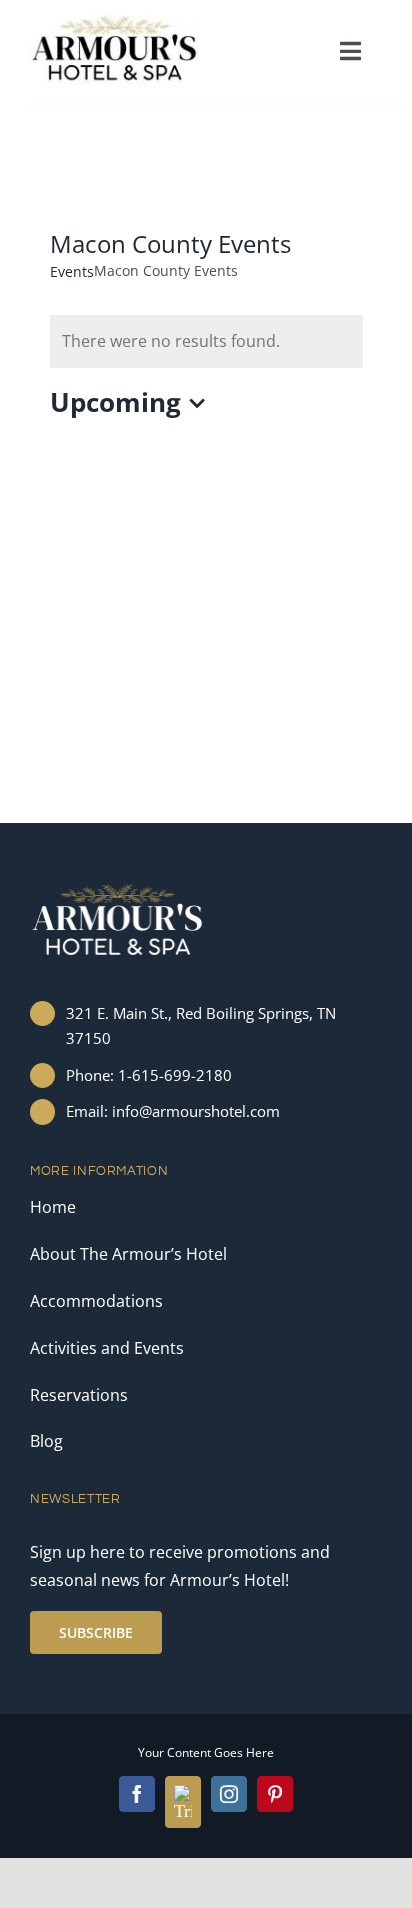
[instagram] (229, 1794)
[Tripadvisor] (183, 1802)
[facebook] (137, 1794)
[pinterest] (275, 1794)
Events (72, 271)
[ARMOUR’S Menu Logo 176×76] (114, 23)
